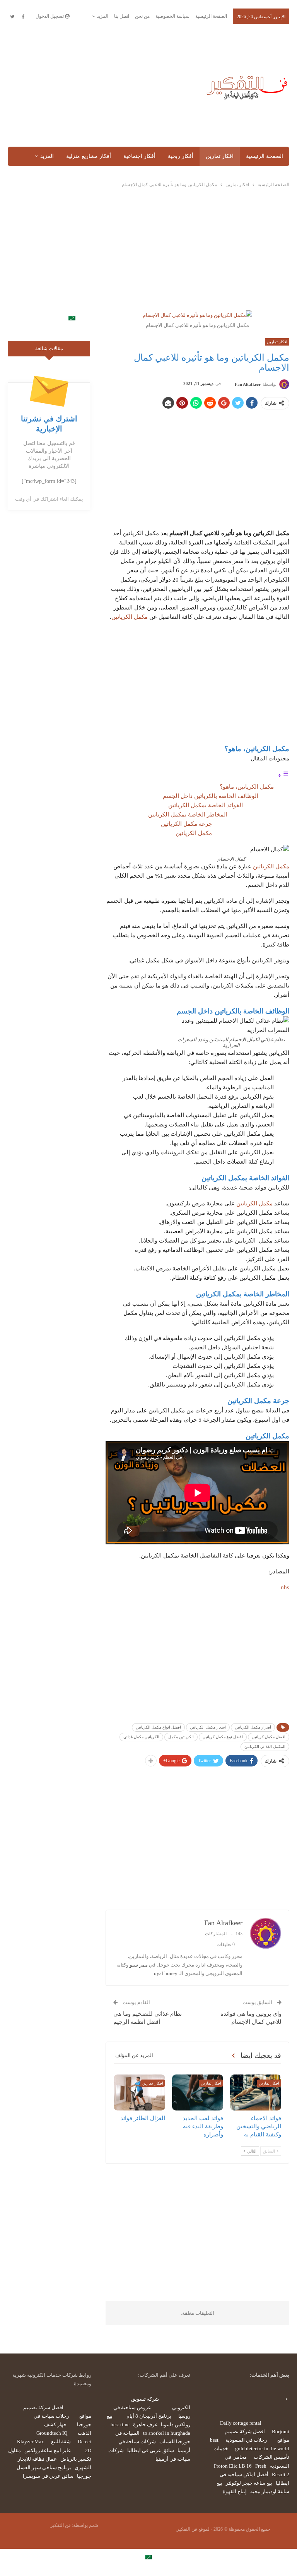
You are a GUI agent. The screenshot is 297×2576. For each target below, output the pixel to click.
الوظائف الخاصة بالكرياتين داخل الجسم (210, 796)
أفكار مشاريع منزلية (89, 156)
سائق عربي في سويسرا (48, 2476)
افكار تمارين (220, 156)
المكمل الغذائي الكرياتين (265, 1747)
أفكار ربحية (181, 156)
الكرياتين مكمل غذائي (141, 1737)
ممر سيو (139, 1965)
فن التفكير (61, 2525)
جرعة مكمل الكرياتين (186, 824)
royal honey (165, 1973)
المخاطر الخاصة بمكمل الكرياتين (185, 815)
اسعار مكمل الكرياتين (208, 1727)
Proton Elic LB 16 (233, 2466)
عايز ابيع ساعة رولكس (48, 2450)
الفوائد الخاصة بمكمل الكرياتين (205, 805)
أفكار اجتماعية (139, 156)
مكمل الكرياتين (130, 617)
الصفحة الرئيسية (211, 16)
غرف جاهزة (145, 2425)
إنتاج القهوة (235, 2491)
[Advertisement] (99, 86)
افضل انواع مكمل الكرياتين (158, 1727)
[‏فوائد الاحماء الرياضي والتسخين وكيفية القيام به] (256, 2092)
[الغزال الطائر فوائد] (139, 2092)
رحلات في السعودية (246, 2440)
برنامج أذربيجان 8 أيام (149, 2416)
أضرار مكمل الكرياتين (253, 1727)
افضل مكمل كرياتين (269, 1737)
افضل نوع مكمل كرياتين (223, 1737)
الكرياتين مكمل (181, 1737)
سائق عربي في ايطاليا (151, 2450)
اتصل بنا (122, 16)
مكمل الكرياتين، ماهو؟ (245, 787)
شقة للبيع (61, 2442)
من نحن (142, 16)
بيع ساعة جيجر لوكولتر (249, 2483)
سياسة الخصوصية (172, 16)
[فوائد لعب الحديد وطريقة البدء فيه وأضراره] (198, 2092)
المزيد (102, 16)
